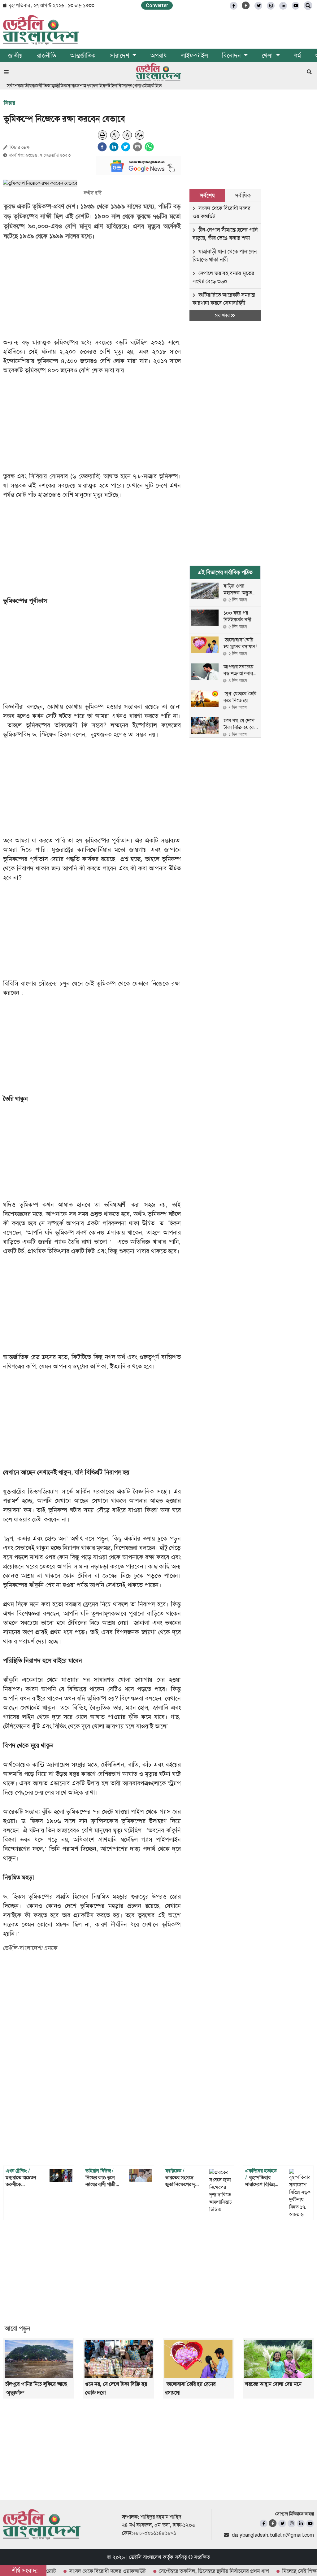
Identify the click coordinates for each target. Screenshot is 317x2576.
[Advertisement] (96, 289)
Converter (157, 5)
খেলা (137, 86)
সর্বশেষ (13, 86)
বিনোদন (125, 86)
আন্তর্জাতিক (83, 55)
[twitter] (258, 6)
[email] (137, 147)
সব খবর (223, 315)
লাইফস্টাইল (195, 55)
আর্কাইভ (154, 86)
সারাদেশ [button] (120, 55)
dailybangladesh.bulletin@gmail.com (273, 2535)
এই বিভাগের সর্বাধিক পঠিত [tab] (225, 572)
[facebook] (102, 147)
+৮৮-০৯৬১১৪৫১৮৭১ (155, 2533)
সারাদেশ (75, 86)
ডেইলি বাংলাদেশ (145, 2557)
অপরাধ (158, 55)
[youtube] (310, 2524)
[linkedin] (283, 6)
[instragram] (271, 6)
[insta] (291, 2524)
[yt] (295, 6)
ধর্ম (297, 55)
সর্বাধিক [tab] (243, 195)
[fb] (234, 6)
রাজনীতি (46, 55)
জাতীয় (15, 55)
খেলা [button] (268, 55)
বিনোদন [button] (232, 55)
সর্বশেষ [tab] (207, 195)
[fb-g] (246, 5)
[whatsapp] (149, 147)
